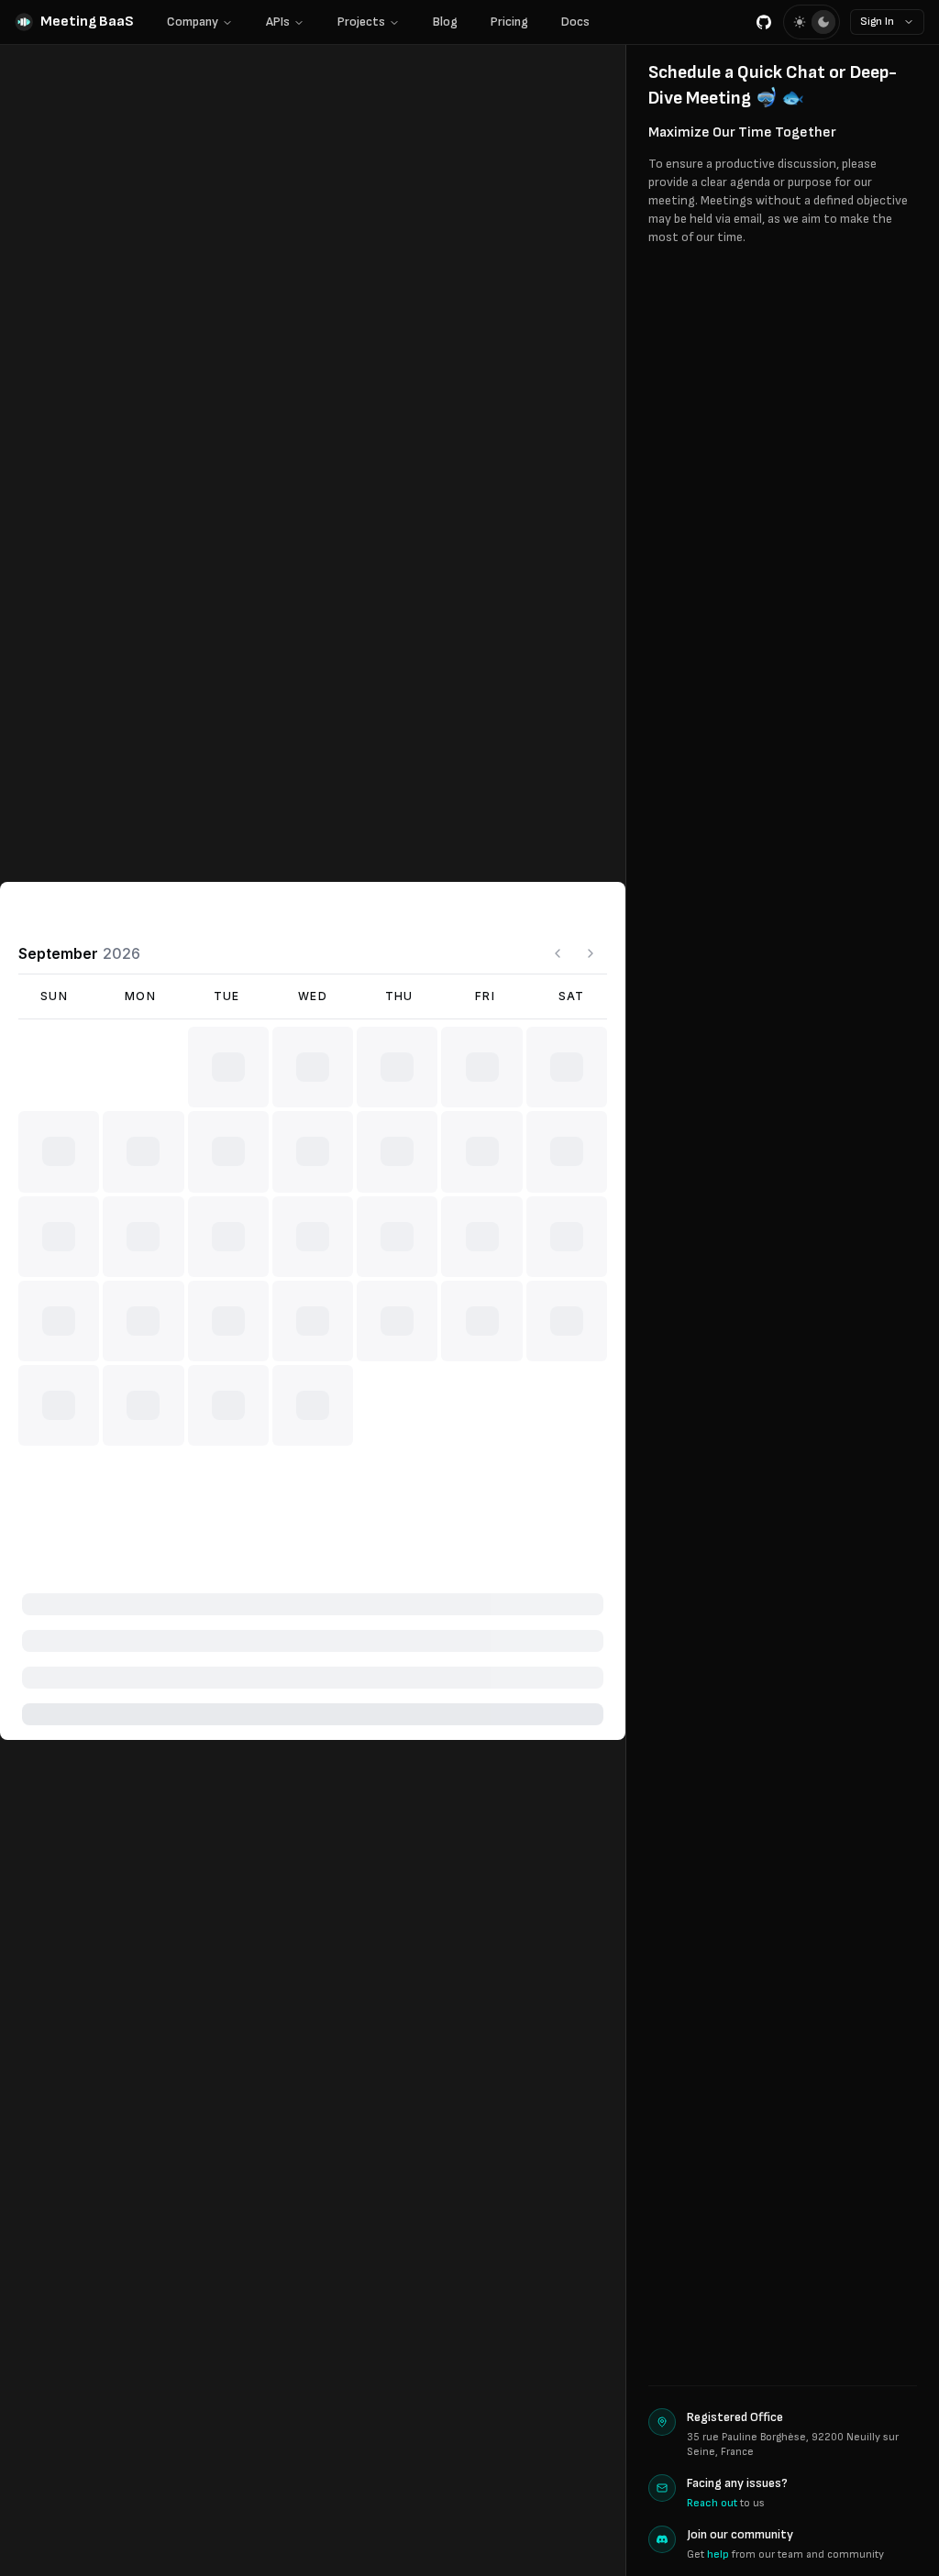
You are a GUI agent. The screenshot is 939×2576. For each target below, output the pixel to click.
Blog (445, 22)
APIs (278, 22)
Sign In (877, 22)
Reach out (712, 2503)
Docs (575, 22)
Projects (361, 22)
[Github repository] (764, 22)
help (718, 2554)
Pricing (509, 22)
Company (193, 22)
